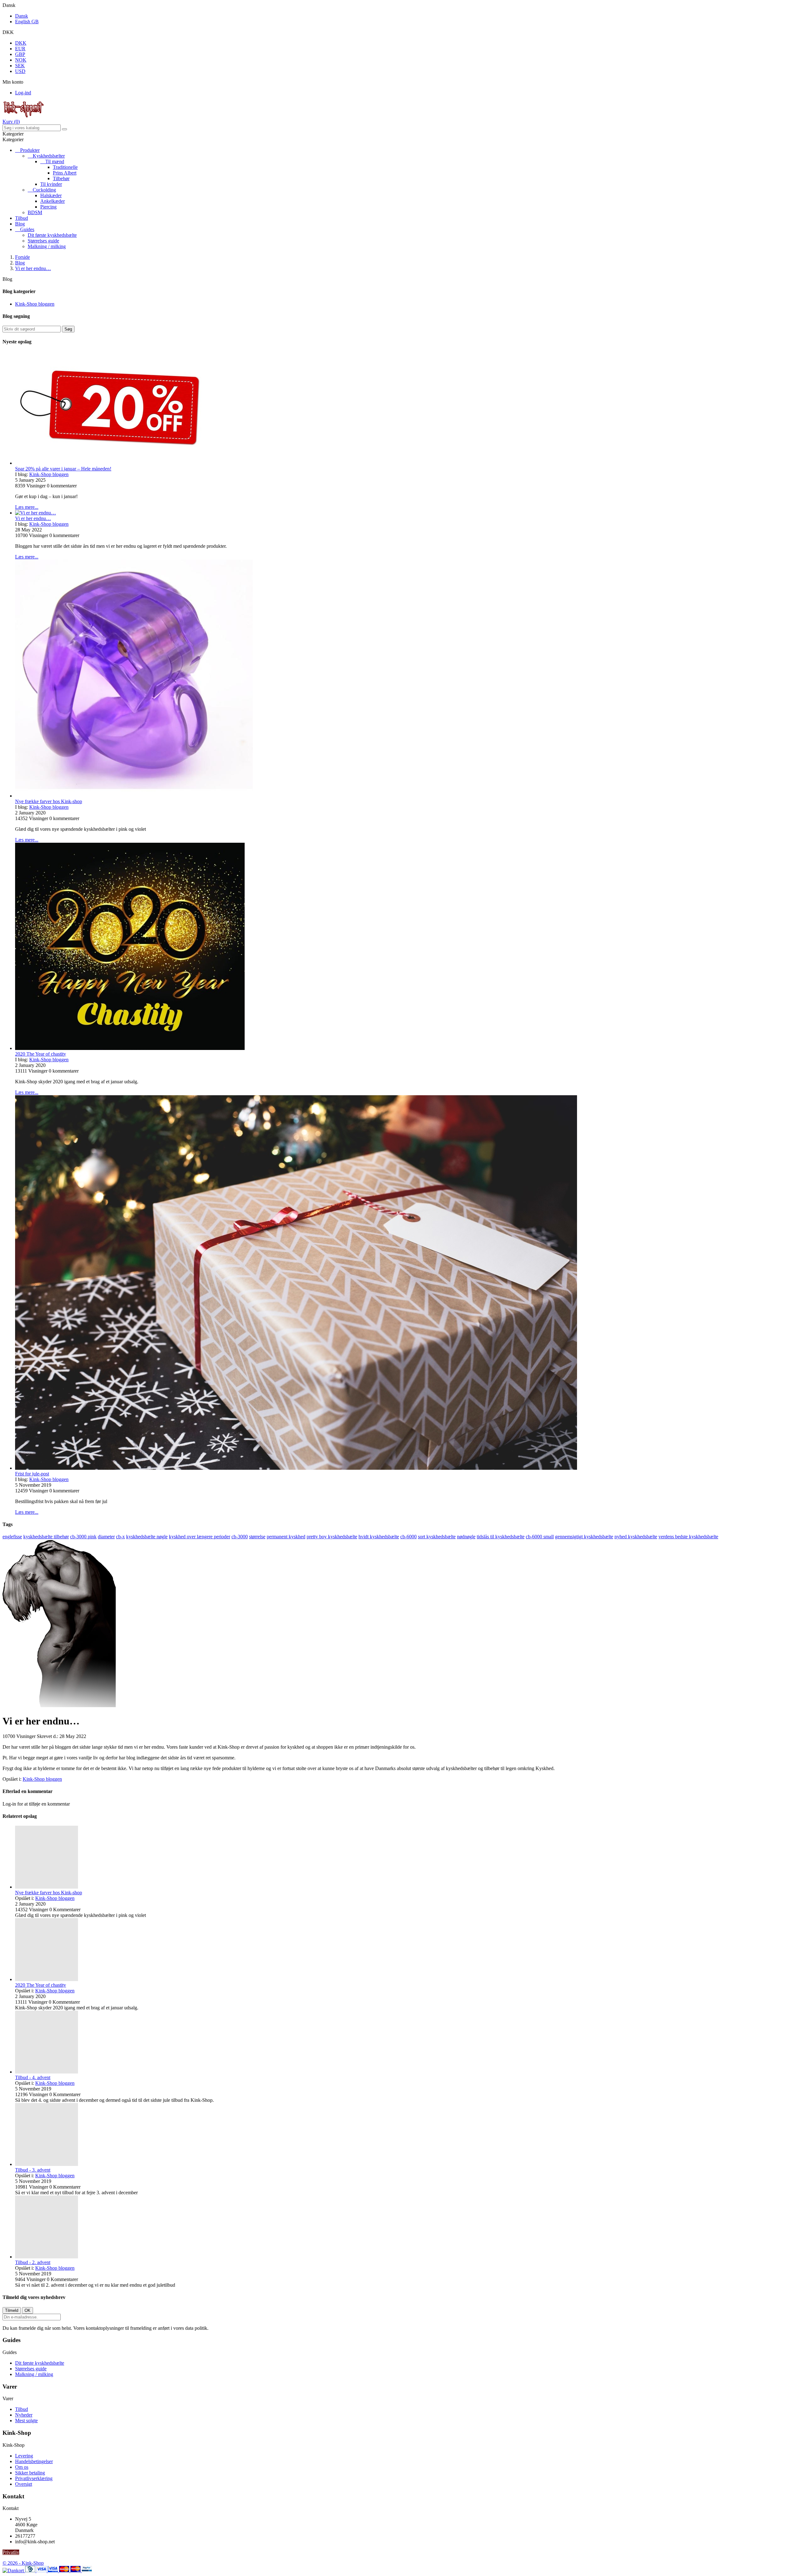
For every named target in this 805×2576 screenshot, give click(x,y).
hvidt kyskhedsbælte (379, 1537)
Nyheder (24, 2415)
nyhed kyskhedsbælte (636, 1537)
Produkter (30, 150)
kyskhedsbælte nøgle (147, 1537)
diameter (106, 1537)
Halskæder (51, 195)
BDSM (35, 212)
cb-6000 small (540, 1537)
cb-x (120, 1537)
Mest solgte (26, 2421)
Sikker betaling (30, 2473)
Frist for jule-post (32, 1474)
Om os (22, 2467)
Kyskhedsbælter (49, 156)
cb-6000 (408, 1537)
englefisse (12, 1537)
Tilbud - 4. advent (33, 2077)
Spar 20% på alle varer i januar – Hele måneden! (63, 469)
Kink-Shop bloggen (35, 304)
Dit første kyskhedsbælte (52, 235)
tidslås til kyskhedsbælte (501, 1537)
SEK (20, 66)
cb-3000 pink (83, 1537)
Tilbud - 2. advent (33, 2262)
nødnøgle (466, 1537)
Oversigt (24, 2484)
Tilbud (22, 218)
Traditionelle (65, 167)
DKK (21, 43)
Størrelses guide (43, 241)
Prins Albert (65, 173)
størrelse (257, 1537)
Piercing (48, 207)
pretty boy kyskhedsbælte (332, 1537)
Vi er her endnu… (33, 518)
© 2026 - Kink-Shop (23, 2563)
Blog (20, 224)
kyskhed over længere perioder (200, 1537)
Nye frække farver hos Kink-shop (49, 801)
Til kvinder (51, 184)
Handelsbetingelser (34, 2461)
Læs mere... (27, 507)
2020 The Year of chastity (41, 1054)
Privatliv (11, 2552)
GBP (20, 54)
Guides (27, 229)
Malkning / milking (47, 246)
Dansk (22, 16)
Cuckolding (44, 190)
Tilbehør (61, 178)
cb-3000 (240, 1537)
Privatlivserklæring (34, 2478)
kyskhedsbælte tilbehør (46, 1537)
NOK (21, 60)
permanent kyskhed (286, 1537)
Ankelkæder (53, 201)
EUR (20, 49)
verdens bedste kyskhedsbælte (688, 1537)
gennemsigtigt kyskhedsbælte (584, 1537)
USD (20, 71)
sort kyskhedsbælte (437, 1537)
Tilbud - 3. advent (33, 2170)
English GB (27, 22)
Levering (24, 2456)
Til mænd (55, 161)
